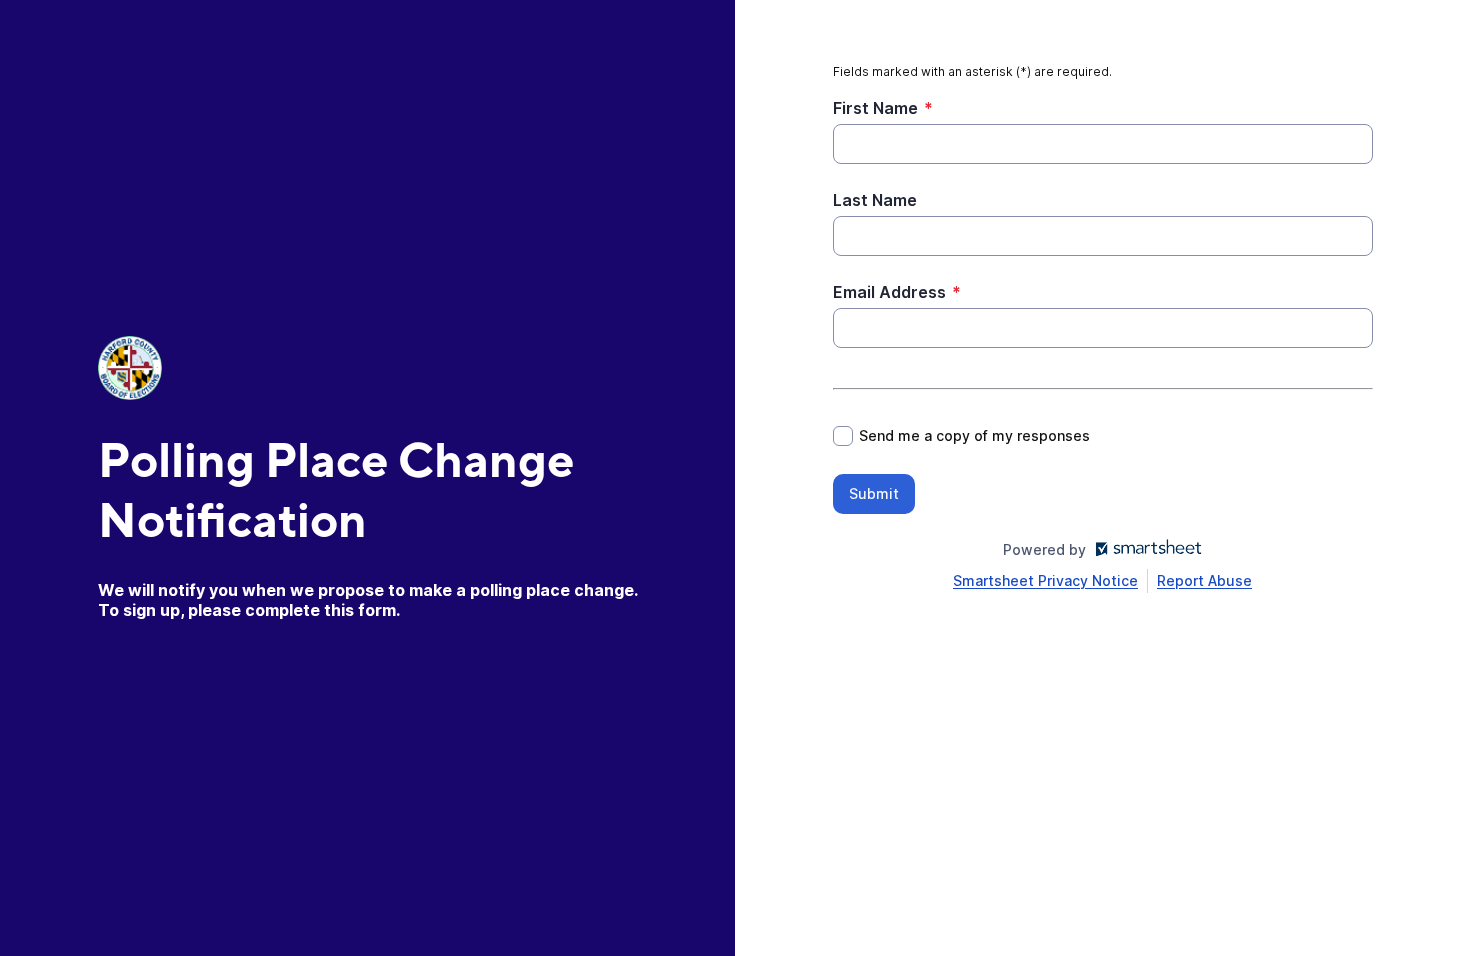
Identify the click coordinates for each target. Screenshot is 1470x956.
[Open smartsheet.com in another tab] (1144, 549)
